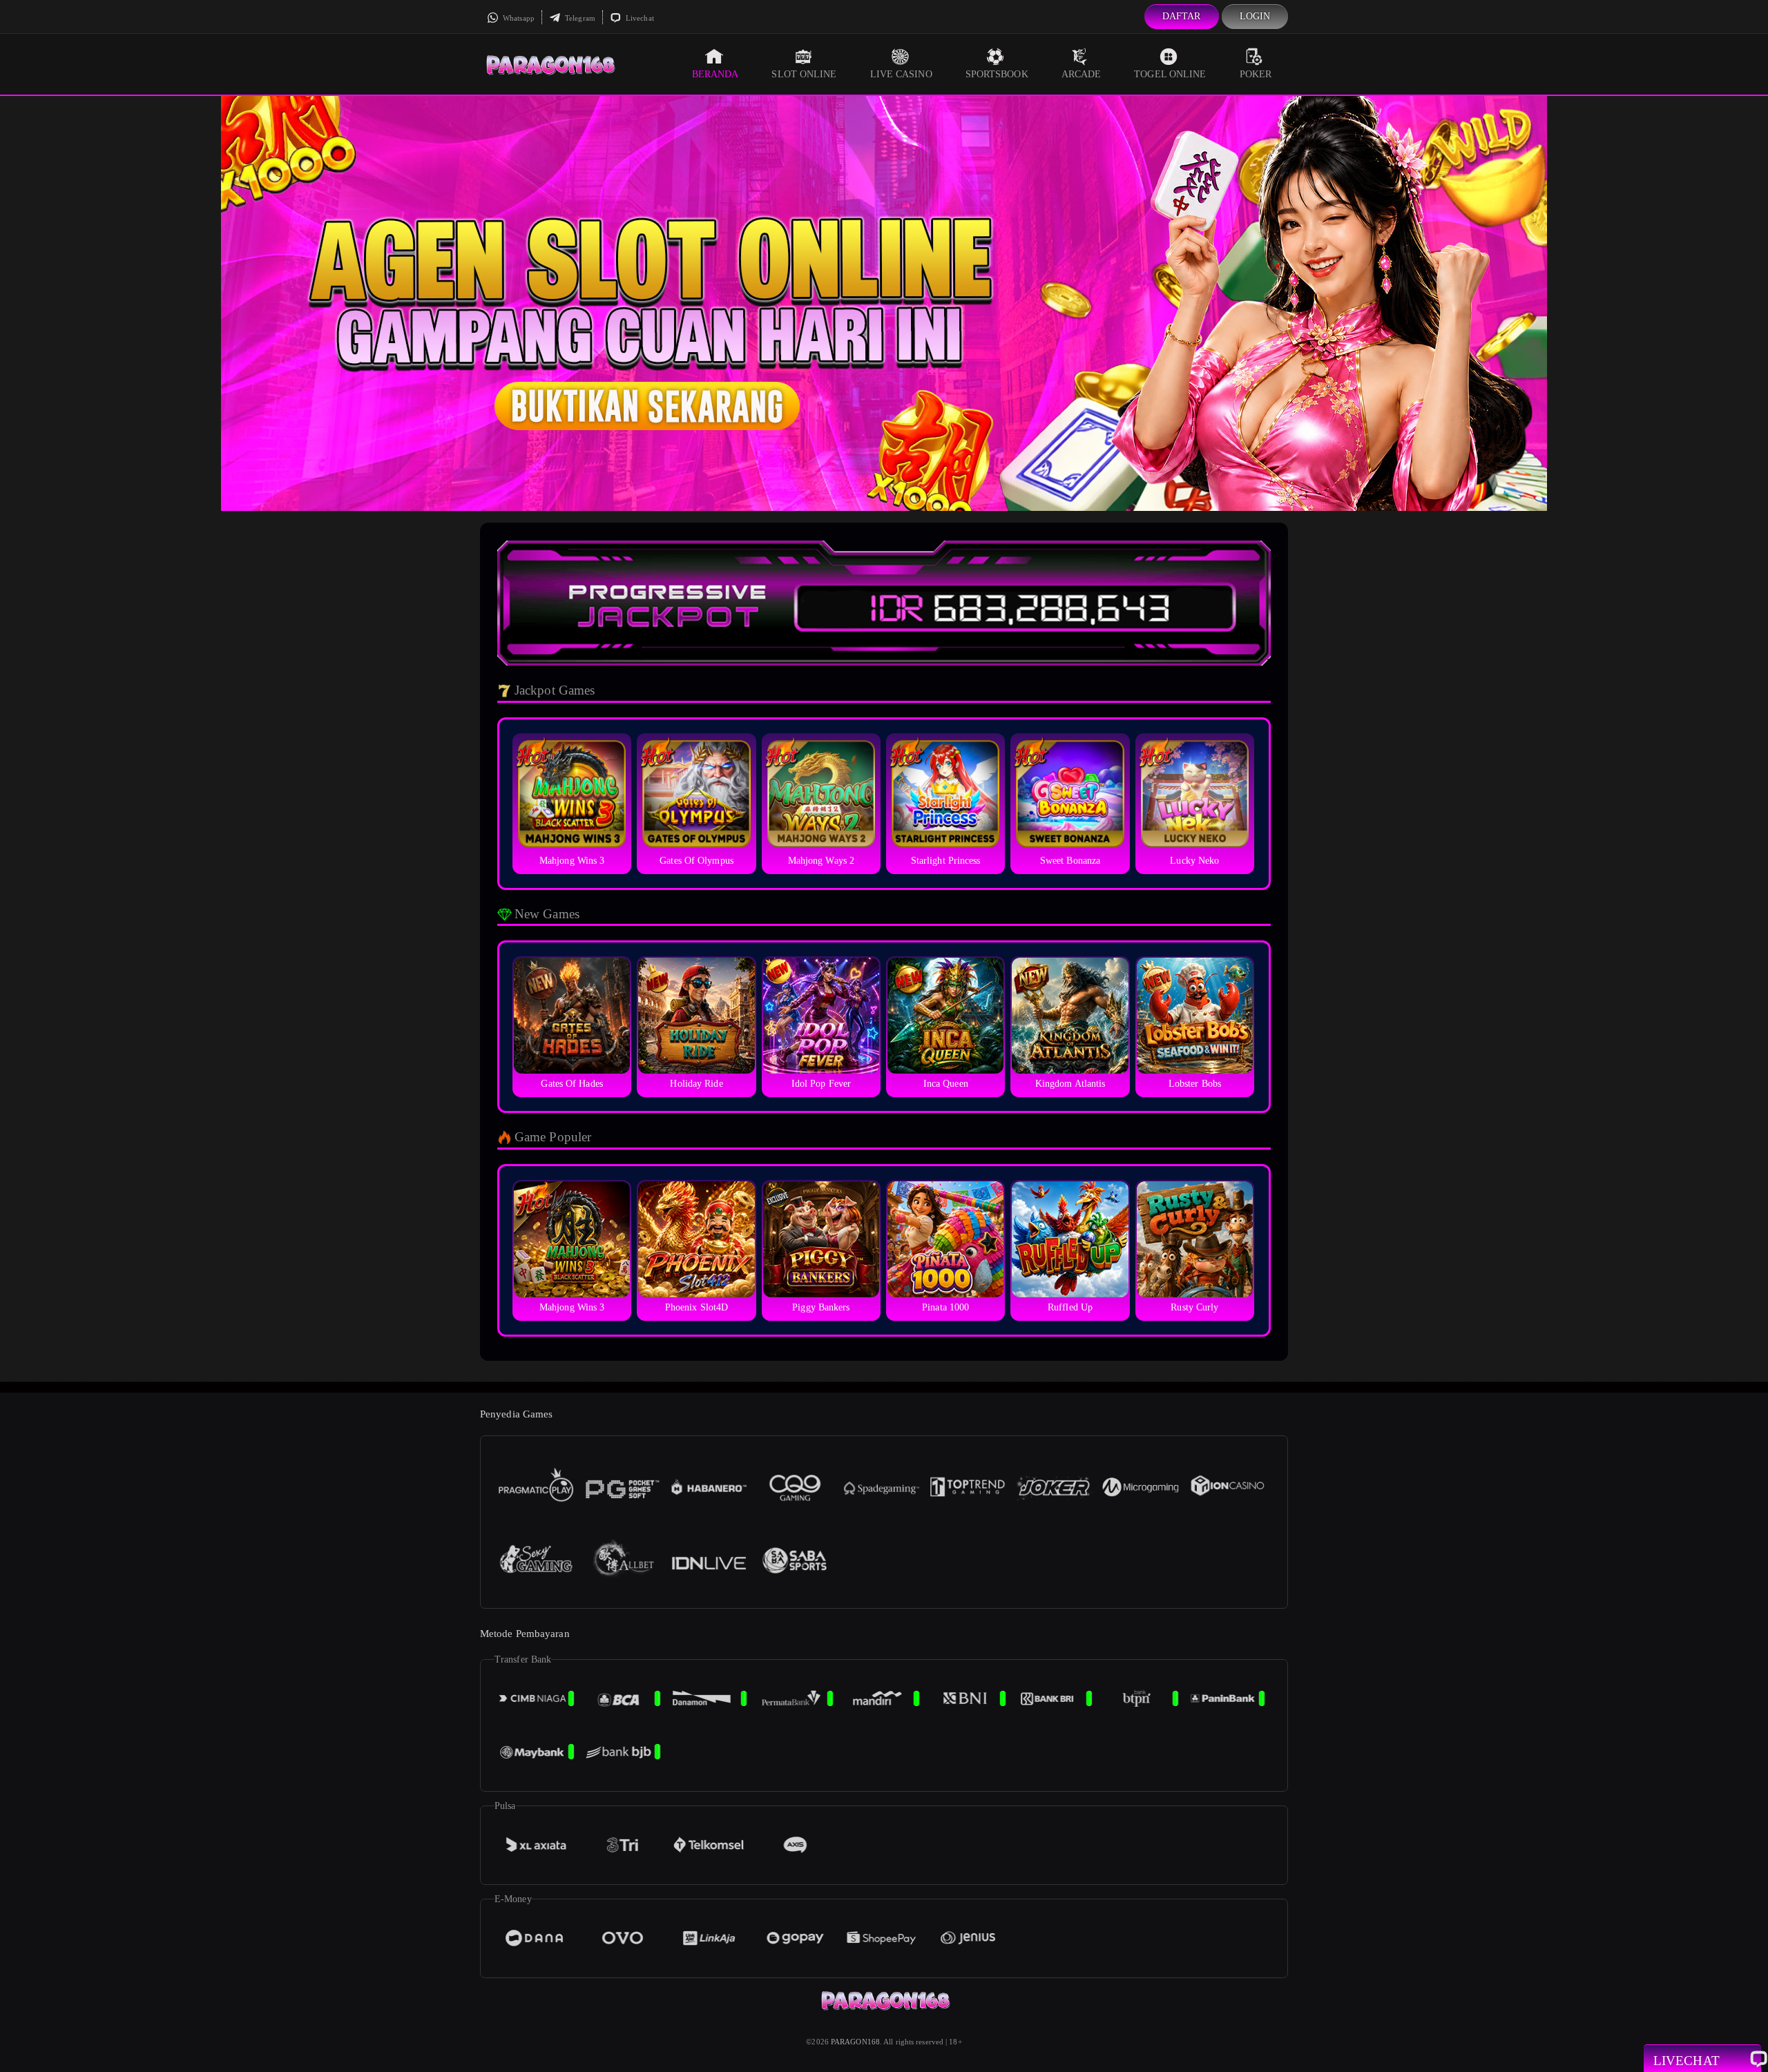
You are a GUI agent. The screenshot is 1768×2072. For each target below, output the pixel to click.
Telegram (579, 18)
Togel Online (1170, 74)
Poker (1256, 74)
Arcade (1082, 74)
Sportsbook (997, 74)
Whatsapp (518, 18)
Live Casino (901, 74)
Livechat (639, 18)
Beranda (715, 74)
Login (1255, 16)
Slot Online (804, 74)
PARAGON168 (855, 2042)
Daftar (1182, 16)
